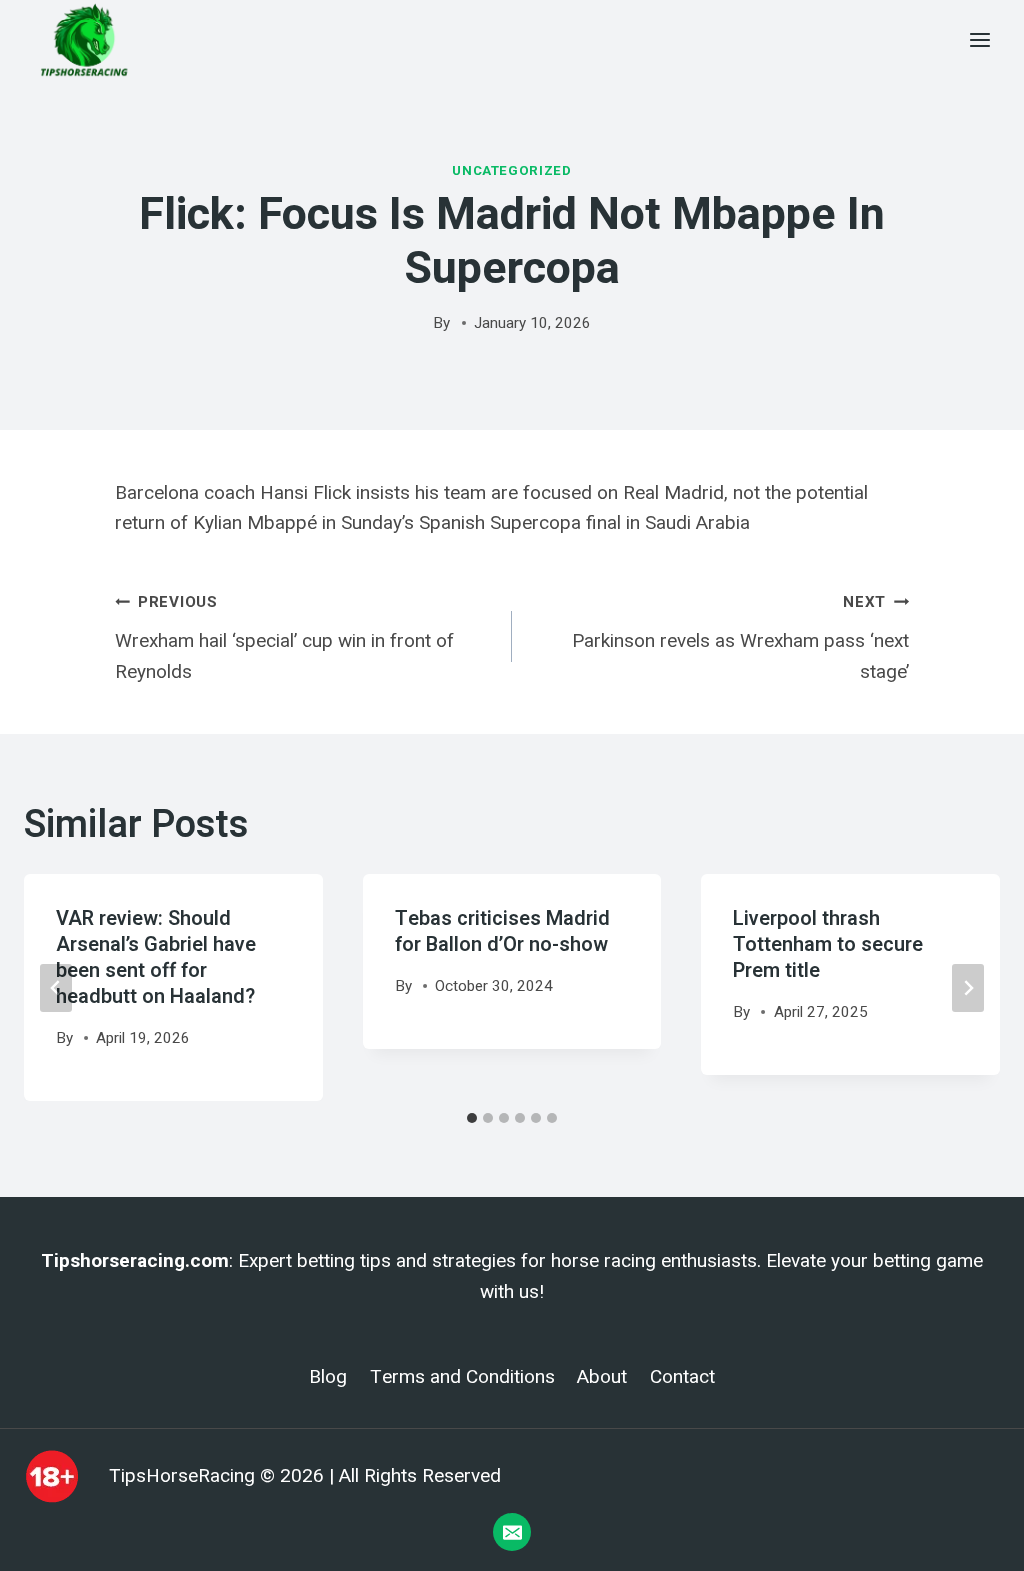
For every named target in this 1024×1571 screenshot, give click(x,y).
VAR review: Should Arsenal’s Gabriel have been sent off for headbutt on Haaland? (156, 957)
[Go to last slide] (56, 988)
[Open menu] (979, 39)
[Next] (968, 988)
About (602, 1377)
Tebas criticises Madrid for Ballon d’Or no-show (502, 931)
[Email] (512, 1532)
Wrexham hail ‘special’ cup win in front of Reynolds (284, 637)
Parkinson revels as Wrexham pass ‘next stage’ (740, 637)
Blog (328, 1377)
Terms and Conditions (462, 1377)
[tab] (472, 1118)
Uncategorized (512, 170)
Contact (682, 1377)
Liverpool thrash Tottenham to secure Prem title (828, 944)
